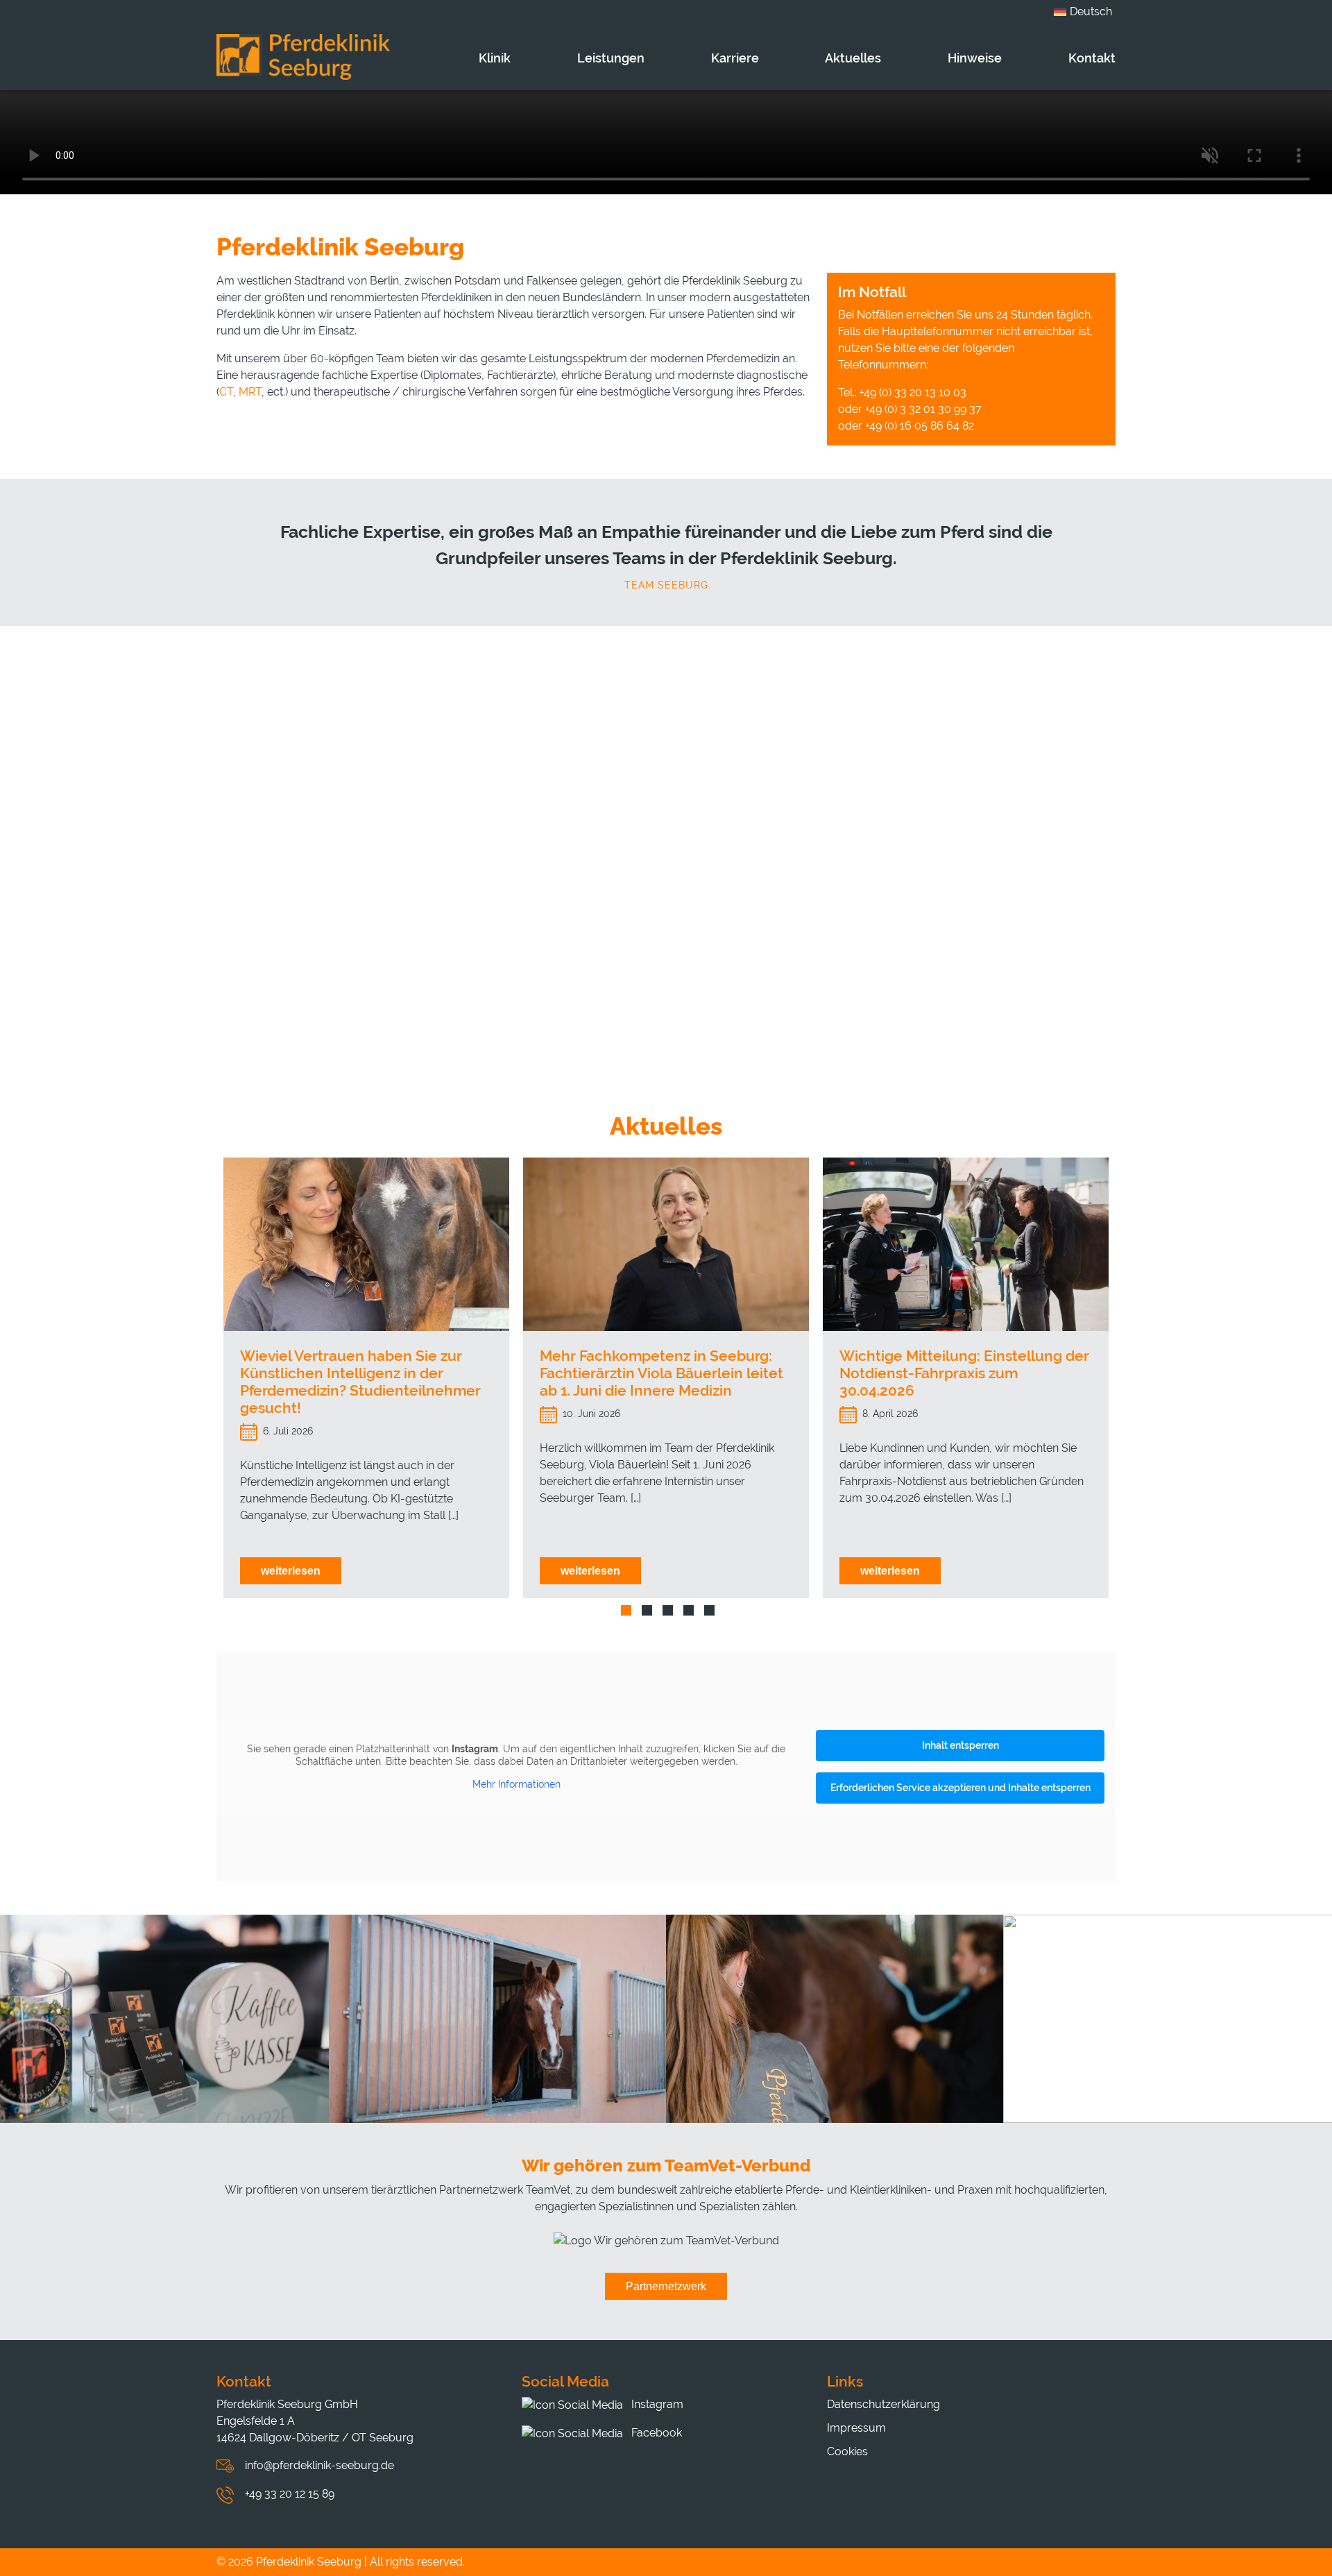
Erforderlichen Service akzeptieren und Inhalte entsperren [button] (960, 1788)
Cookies (847, 2451)
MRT (250, 392)
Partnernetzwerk (666, 2286)
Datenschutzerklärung (883, 2404)
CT (226, 392)
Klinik (495, 58)
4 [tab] (689, 1610)
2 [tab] (647, 1610)
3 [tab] (668, 1610)
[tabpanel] (366, 1378)
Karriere (735, 58)
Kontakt (1092, 58)
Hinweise (975, 58)
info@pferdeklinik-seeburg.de (319, 2465)
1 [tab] (626, 1610)
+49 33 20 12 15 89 (290, 2494)
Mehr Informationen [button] (516, 1784)
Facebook (655, 2433)
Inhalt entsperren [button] (960, 1745)
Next (1126, 1385)
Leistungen (611, 58)
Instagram (656, 2404)
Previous (206, 1385)
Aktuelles (853, 58)
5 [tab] (709, 1610)
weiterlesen (291, 1571)
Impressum (856, 2428)
